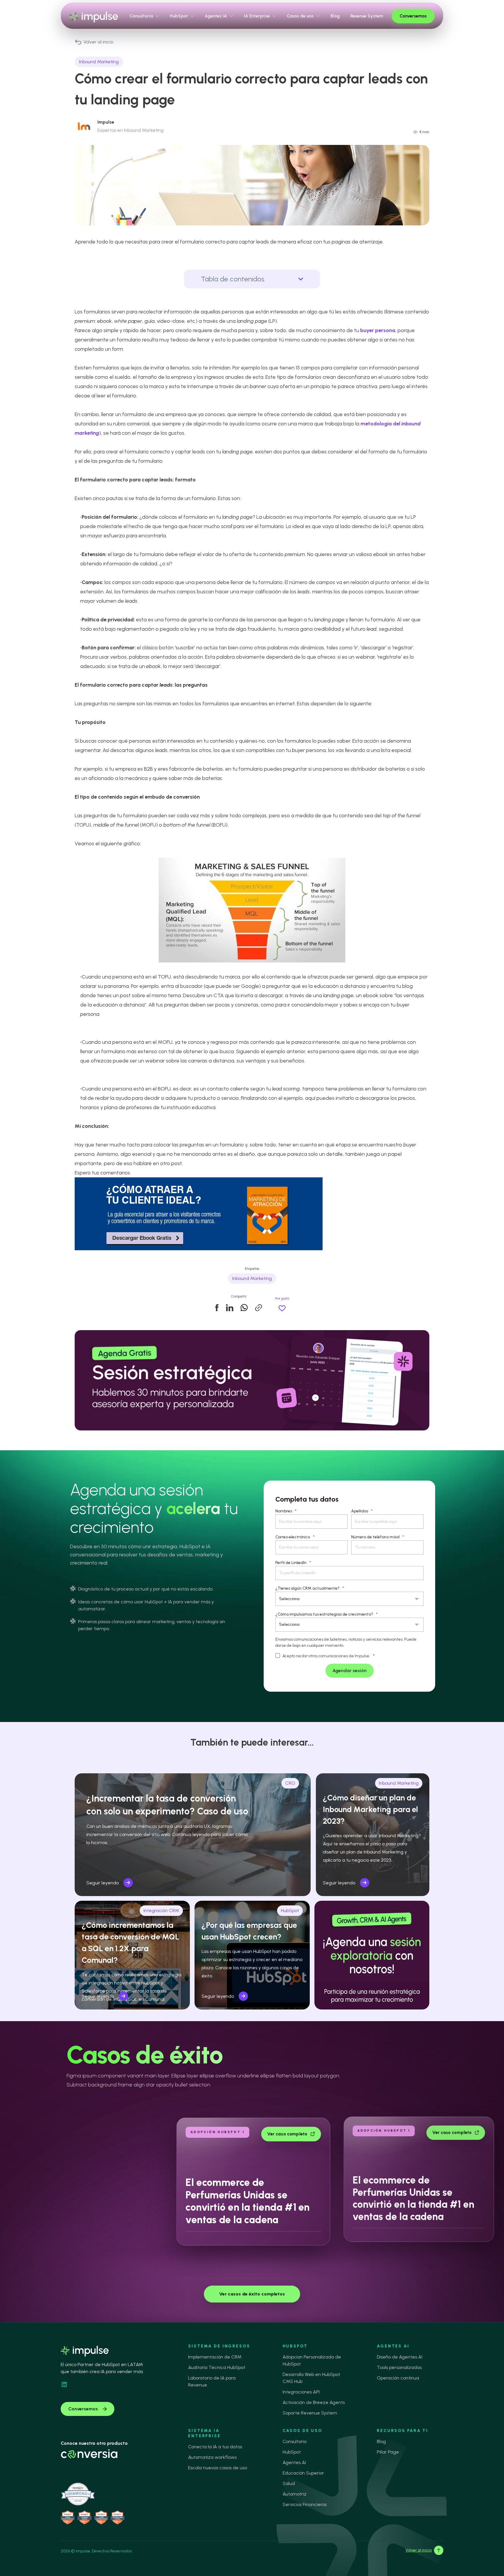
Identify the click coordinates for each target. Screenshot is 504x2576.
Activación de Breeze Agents (314, 2402)
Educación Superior (303, 2473)
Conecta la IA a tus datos (215, 2447)
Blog (381, 2441)
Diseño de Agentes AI (400, 2357)
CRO (290, 1783)
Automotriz (295, 2494)
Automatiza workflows (212, 2457)
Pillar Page (388, 2452)
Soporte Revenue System (310, 2413)
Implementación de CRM (215, 2357)
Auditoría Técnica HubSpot (217, 2367)
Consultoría (295, 2441)
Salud (289, 2483)
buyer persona (378, 330)
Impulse (106, 122)
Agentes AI (294, 2462)
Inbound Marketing (99, 62)
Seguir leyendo (103, 1883)
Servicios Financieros (305, 2504)
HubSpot (290, 1910)
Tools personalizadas (399, 2367)
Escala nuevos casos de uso (218, 2468)
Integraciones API (301, 2392)
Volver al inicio (98, 42)
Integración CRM (161, 1910)
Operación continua (398, 2378)
